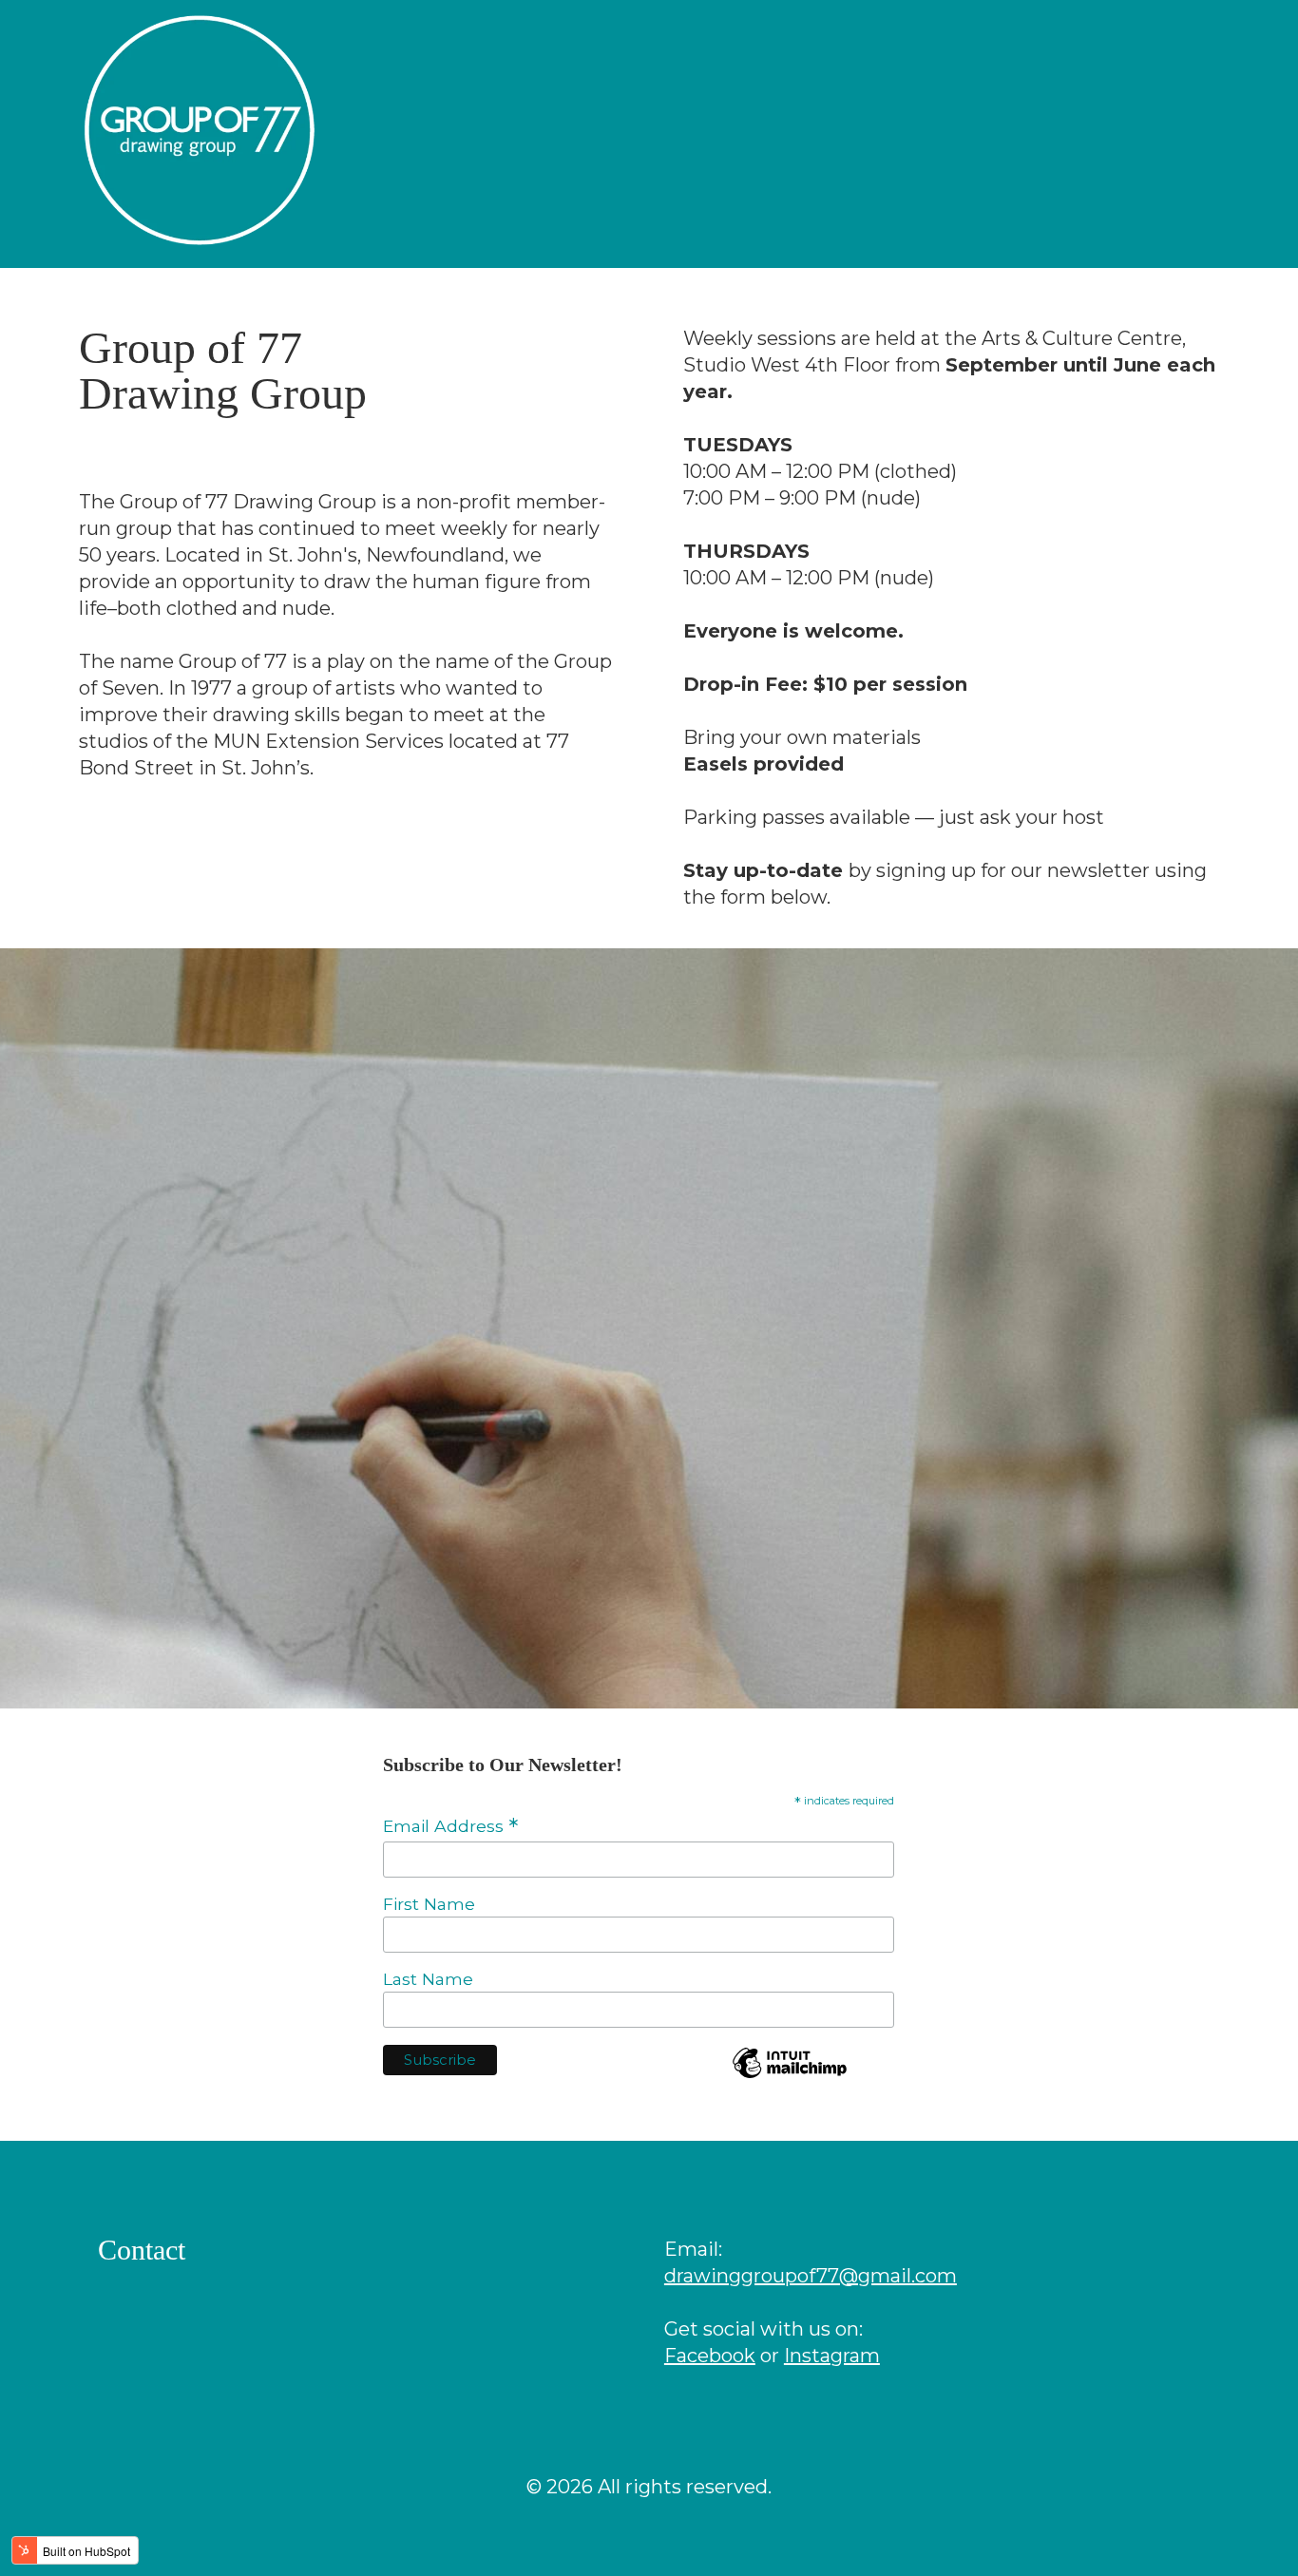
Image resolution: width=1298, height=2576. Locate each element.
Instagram (832, 2356)
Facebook (710, 2356)
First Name (429, 1904)
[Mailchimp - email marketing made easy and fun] (790, 2075)
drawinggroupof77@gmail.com (811, 2276)
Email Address (450, 1826)
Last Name (428, 1979)
